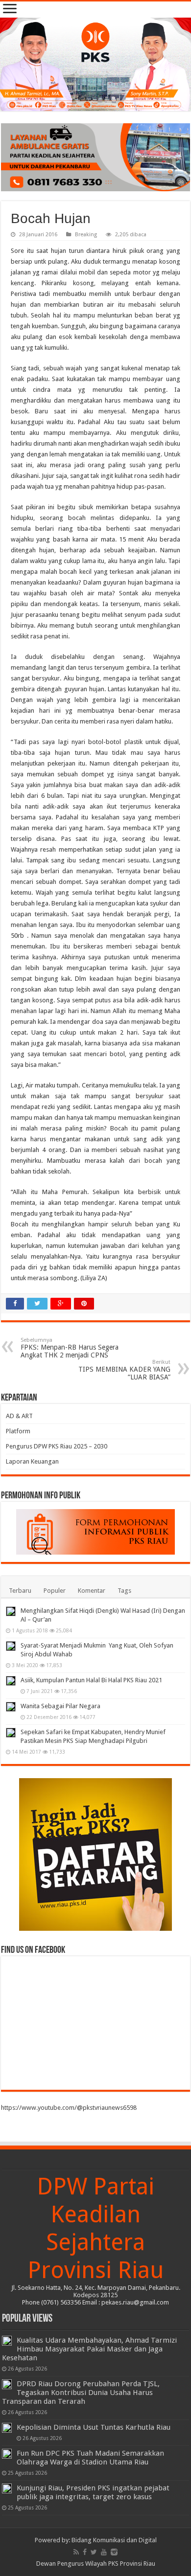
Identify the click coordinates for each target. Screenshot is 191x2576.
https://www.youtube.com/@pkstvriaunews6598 (69, 2108)
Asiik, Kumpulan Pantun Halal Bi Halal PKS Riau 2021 (91, 1680)
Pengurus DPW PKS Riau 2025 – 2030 (57, 1446)
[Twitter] (94, 2552)
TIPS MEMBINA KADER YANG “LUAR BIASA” (124, 1370)
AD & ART (19, 1416)
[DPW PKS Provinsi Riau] (95, 64)
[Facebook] (85, 2552)
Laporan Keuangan (32, 1461)
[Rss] (76, 2552)
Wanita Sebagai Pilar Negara (60, 1706)
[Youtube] (104, 2552)
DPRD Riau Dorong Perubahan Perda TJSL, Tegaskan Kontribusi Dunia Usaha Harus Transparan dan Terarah (81, 2393)
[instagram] (114, 2552)
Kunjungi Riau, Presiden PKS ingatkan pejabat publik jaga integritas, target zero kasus (93, 2492)
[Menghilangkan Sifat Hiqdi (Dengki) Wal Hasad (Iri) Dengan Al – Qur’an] (11, 1611)
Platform (18, 1431)
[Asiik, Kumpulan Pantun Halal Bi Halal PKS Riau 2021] (11, 1681)
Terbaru (20, 1591)
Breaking (86, 235)
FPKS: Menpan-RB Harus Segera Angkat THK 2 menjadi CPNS (70, 1348)
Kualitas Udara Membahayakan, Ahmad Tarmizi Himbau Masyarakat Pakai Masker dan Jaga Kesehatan (89, 2349)
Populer (55, 1591)
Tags (124, 1591)
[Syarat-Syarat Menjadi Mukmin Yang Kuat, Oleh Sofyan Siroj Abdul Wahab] (11, 1646)
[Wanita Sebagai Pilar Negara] (11, 1707)
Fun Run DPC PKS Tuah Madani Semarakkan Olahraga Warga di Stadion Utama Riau (90, 2458)
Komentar (92, 1591)
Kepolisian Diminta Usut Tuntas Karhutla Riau (94, 2427)
